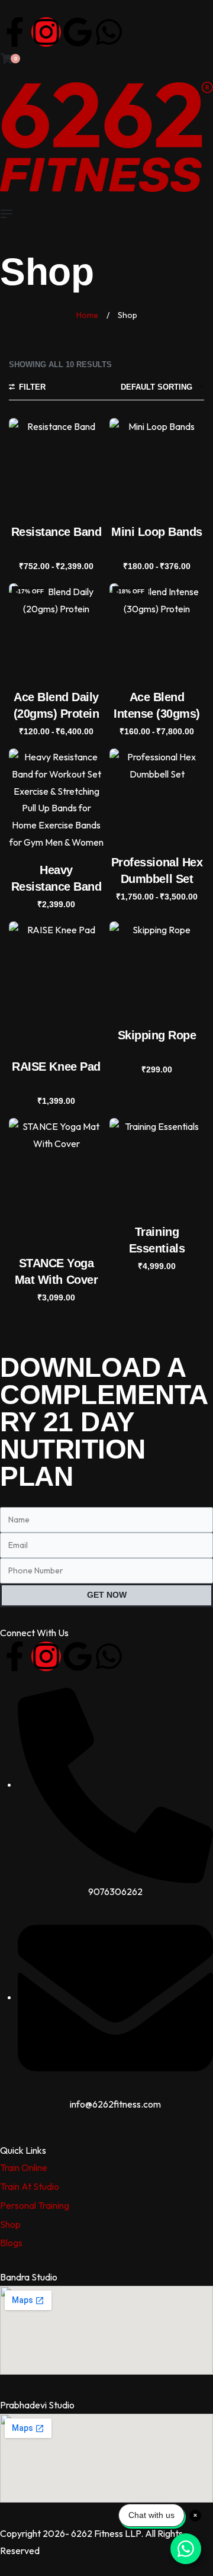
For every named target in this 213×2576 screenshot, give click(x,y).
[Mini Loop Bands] (157, 465)
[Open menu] (7, 214)
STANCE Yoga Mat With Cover (56, 1271)
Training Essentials (157, 1240)
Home (87, 315)
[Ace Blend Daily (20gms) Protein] (56, 631)
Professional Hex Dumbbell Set (157, 871)
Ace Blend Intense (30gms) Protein (157, 706)
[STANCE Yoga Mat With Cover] (56, 1181)
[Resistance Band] (56, 465)
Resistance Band (57, 532)
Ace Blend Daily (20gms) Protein (57, 705)
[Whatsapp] (109, 32)
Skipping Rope (157, 1035)
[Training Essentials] (157, 1165)
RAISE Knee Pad (56, 1067)
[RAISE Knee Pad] (56, 985)
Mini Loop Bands (157, 532)
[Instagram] (46, 32)
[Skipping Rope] (157, 969)
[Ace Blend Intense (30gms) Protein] (157, 631)
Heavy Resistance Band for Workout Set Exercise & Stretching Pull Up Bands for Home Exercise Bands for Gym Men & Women (57, 879)
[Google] (78, 32)
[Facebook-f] (15, 32)
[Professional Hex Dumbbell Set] (157, 796)
